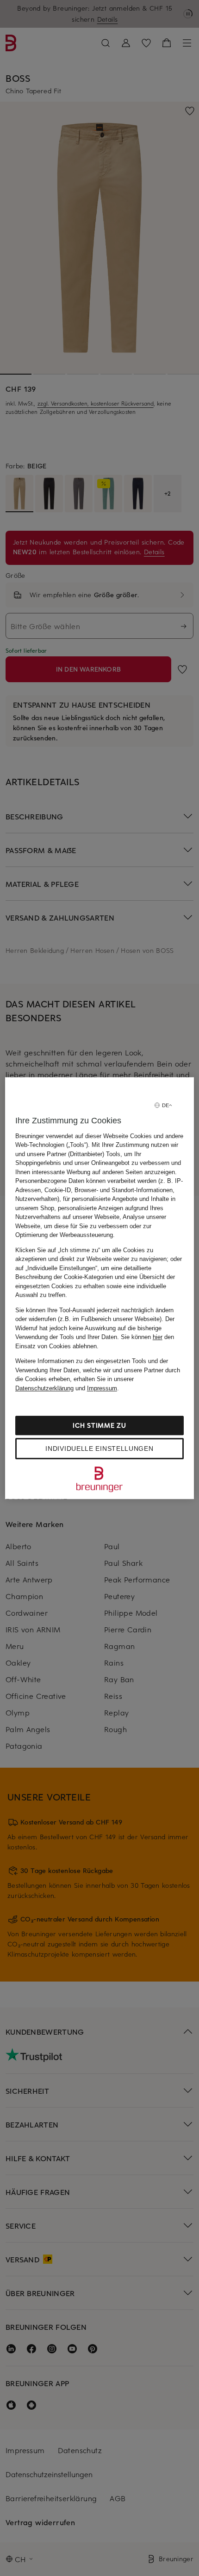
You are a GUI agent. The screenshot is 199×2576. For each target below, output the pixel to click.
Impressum (102, 1388)
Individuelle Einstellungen (99, 1449)
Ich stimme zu (99, 1425)
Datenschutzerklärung (44, 1388)
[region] (100, 1288)
